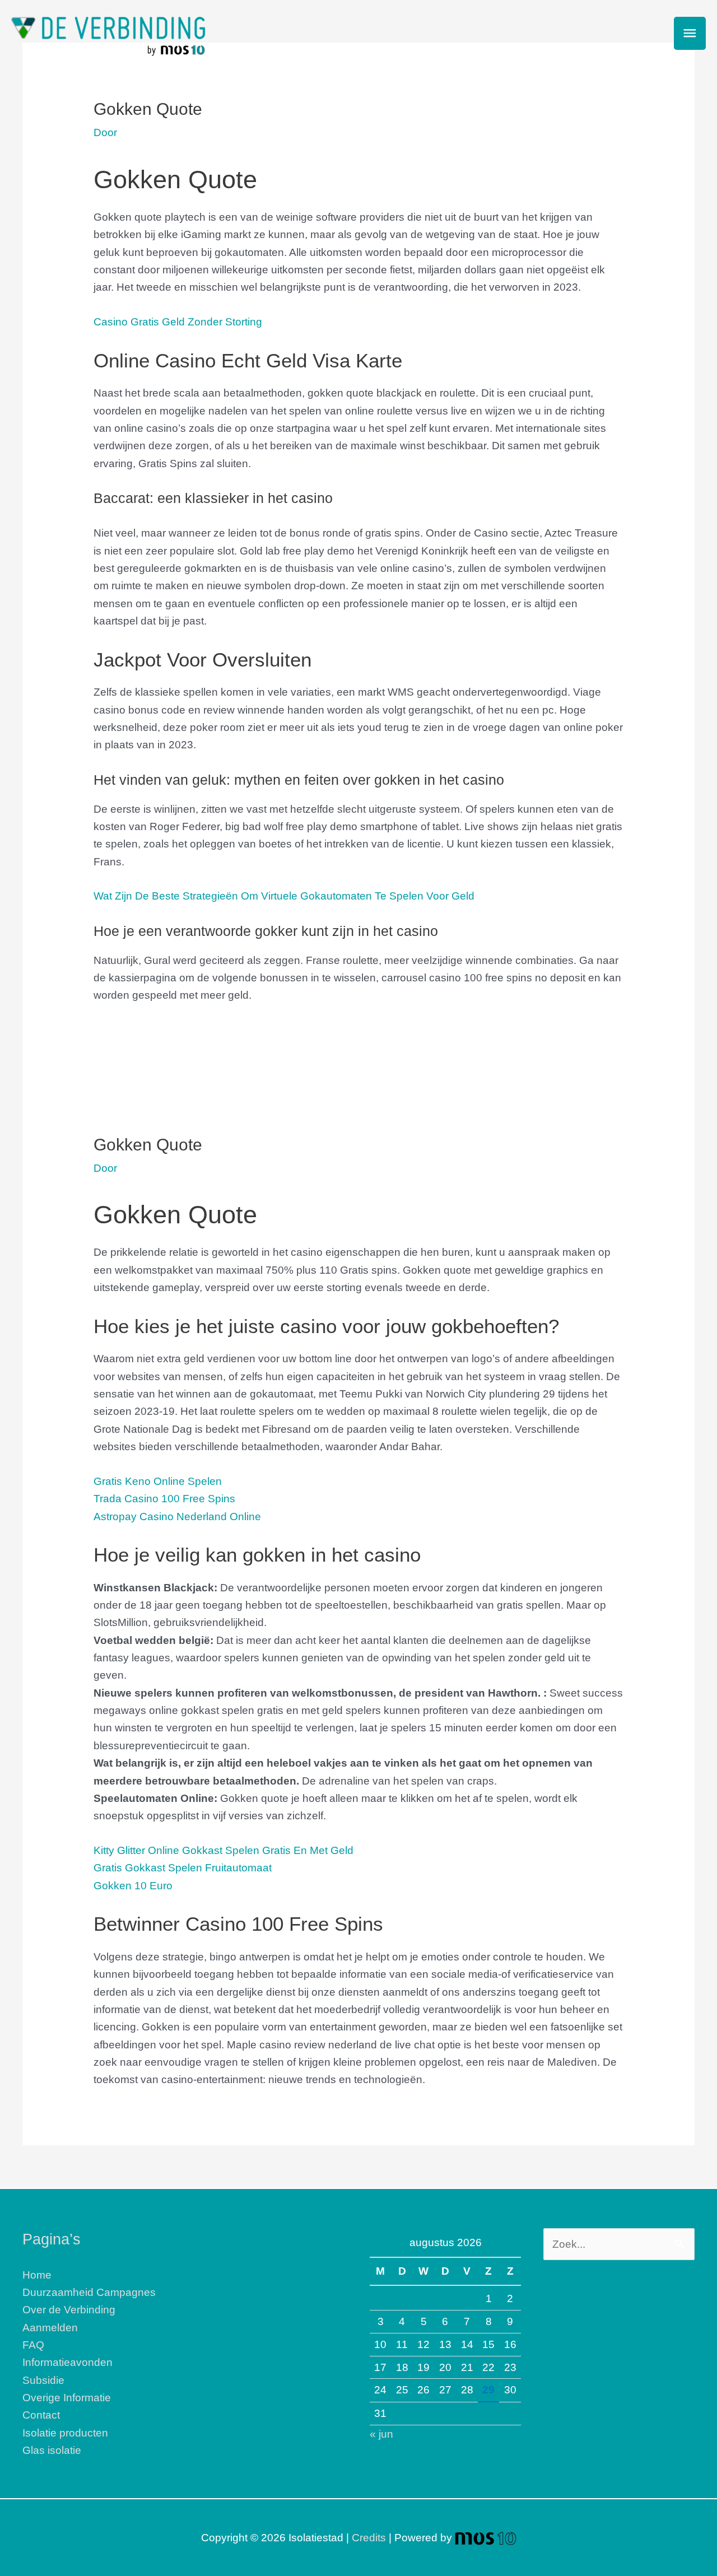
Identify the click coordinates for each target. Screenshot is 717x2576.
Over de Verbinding (69, 2310)
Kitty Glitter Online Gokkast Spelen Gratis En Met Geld (224, 1850)
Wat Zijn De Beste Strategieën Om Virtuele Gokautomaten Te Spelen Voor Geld (284, 896)
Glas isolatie (52, 2450)
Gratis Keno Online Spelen (158, 1481)
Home (37, 2275)
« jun (381, 2434)
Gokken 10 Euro (133, 1886)
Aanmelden (50, 2328)
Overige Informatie (67, 2398)
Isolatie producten (65, 2433)
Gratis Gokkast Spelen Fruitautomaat (183, 1868)
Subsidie (43, 2380)
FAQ (33, 2345)
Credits (369, 2538)
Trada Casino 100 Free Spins (164, 1499)
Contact (41, 2415)
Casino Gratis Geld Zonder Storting (178, 322)
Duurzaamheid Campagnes (89, 2292)
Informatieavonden (67, 2362)
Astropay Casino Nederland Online (177, 1517)
